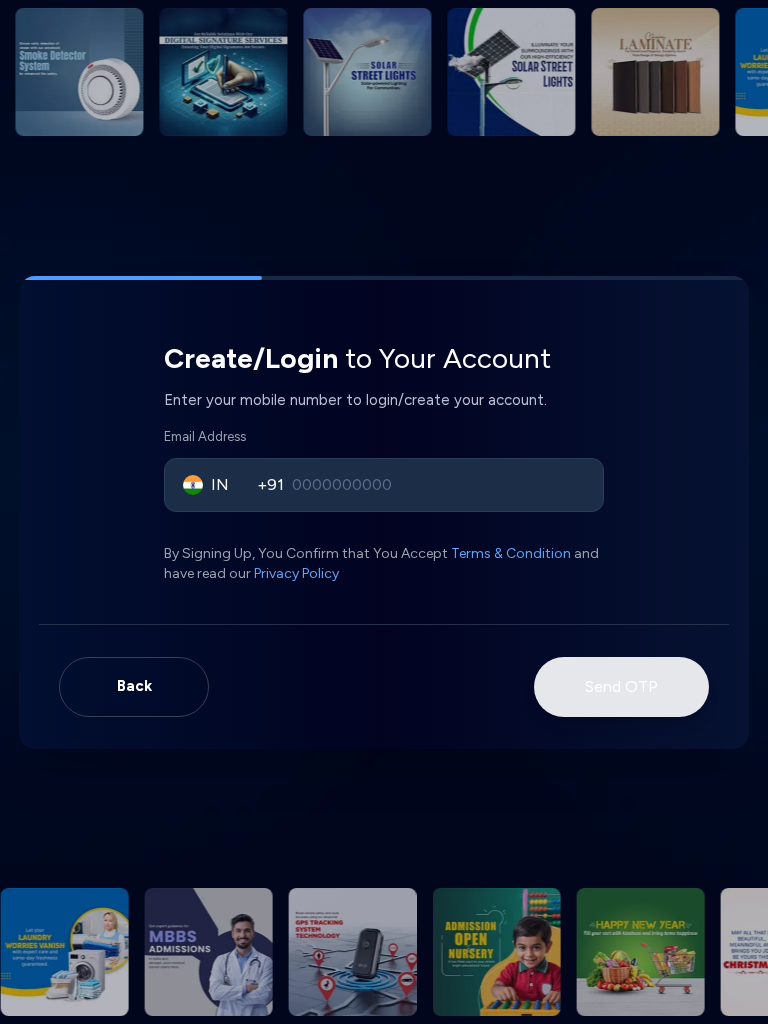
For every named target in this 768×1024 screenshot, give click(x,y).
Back (134, 686)
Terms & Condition (511, 553)
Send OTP (621, 686)
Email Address (205, 436)
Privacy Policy (296, 573)
